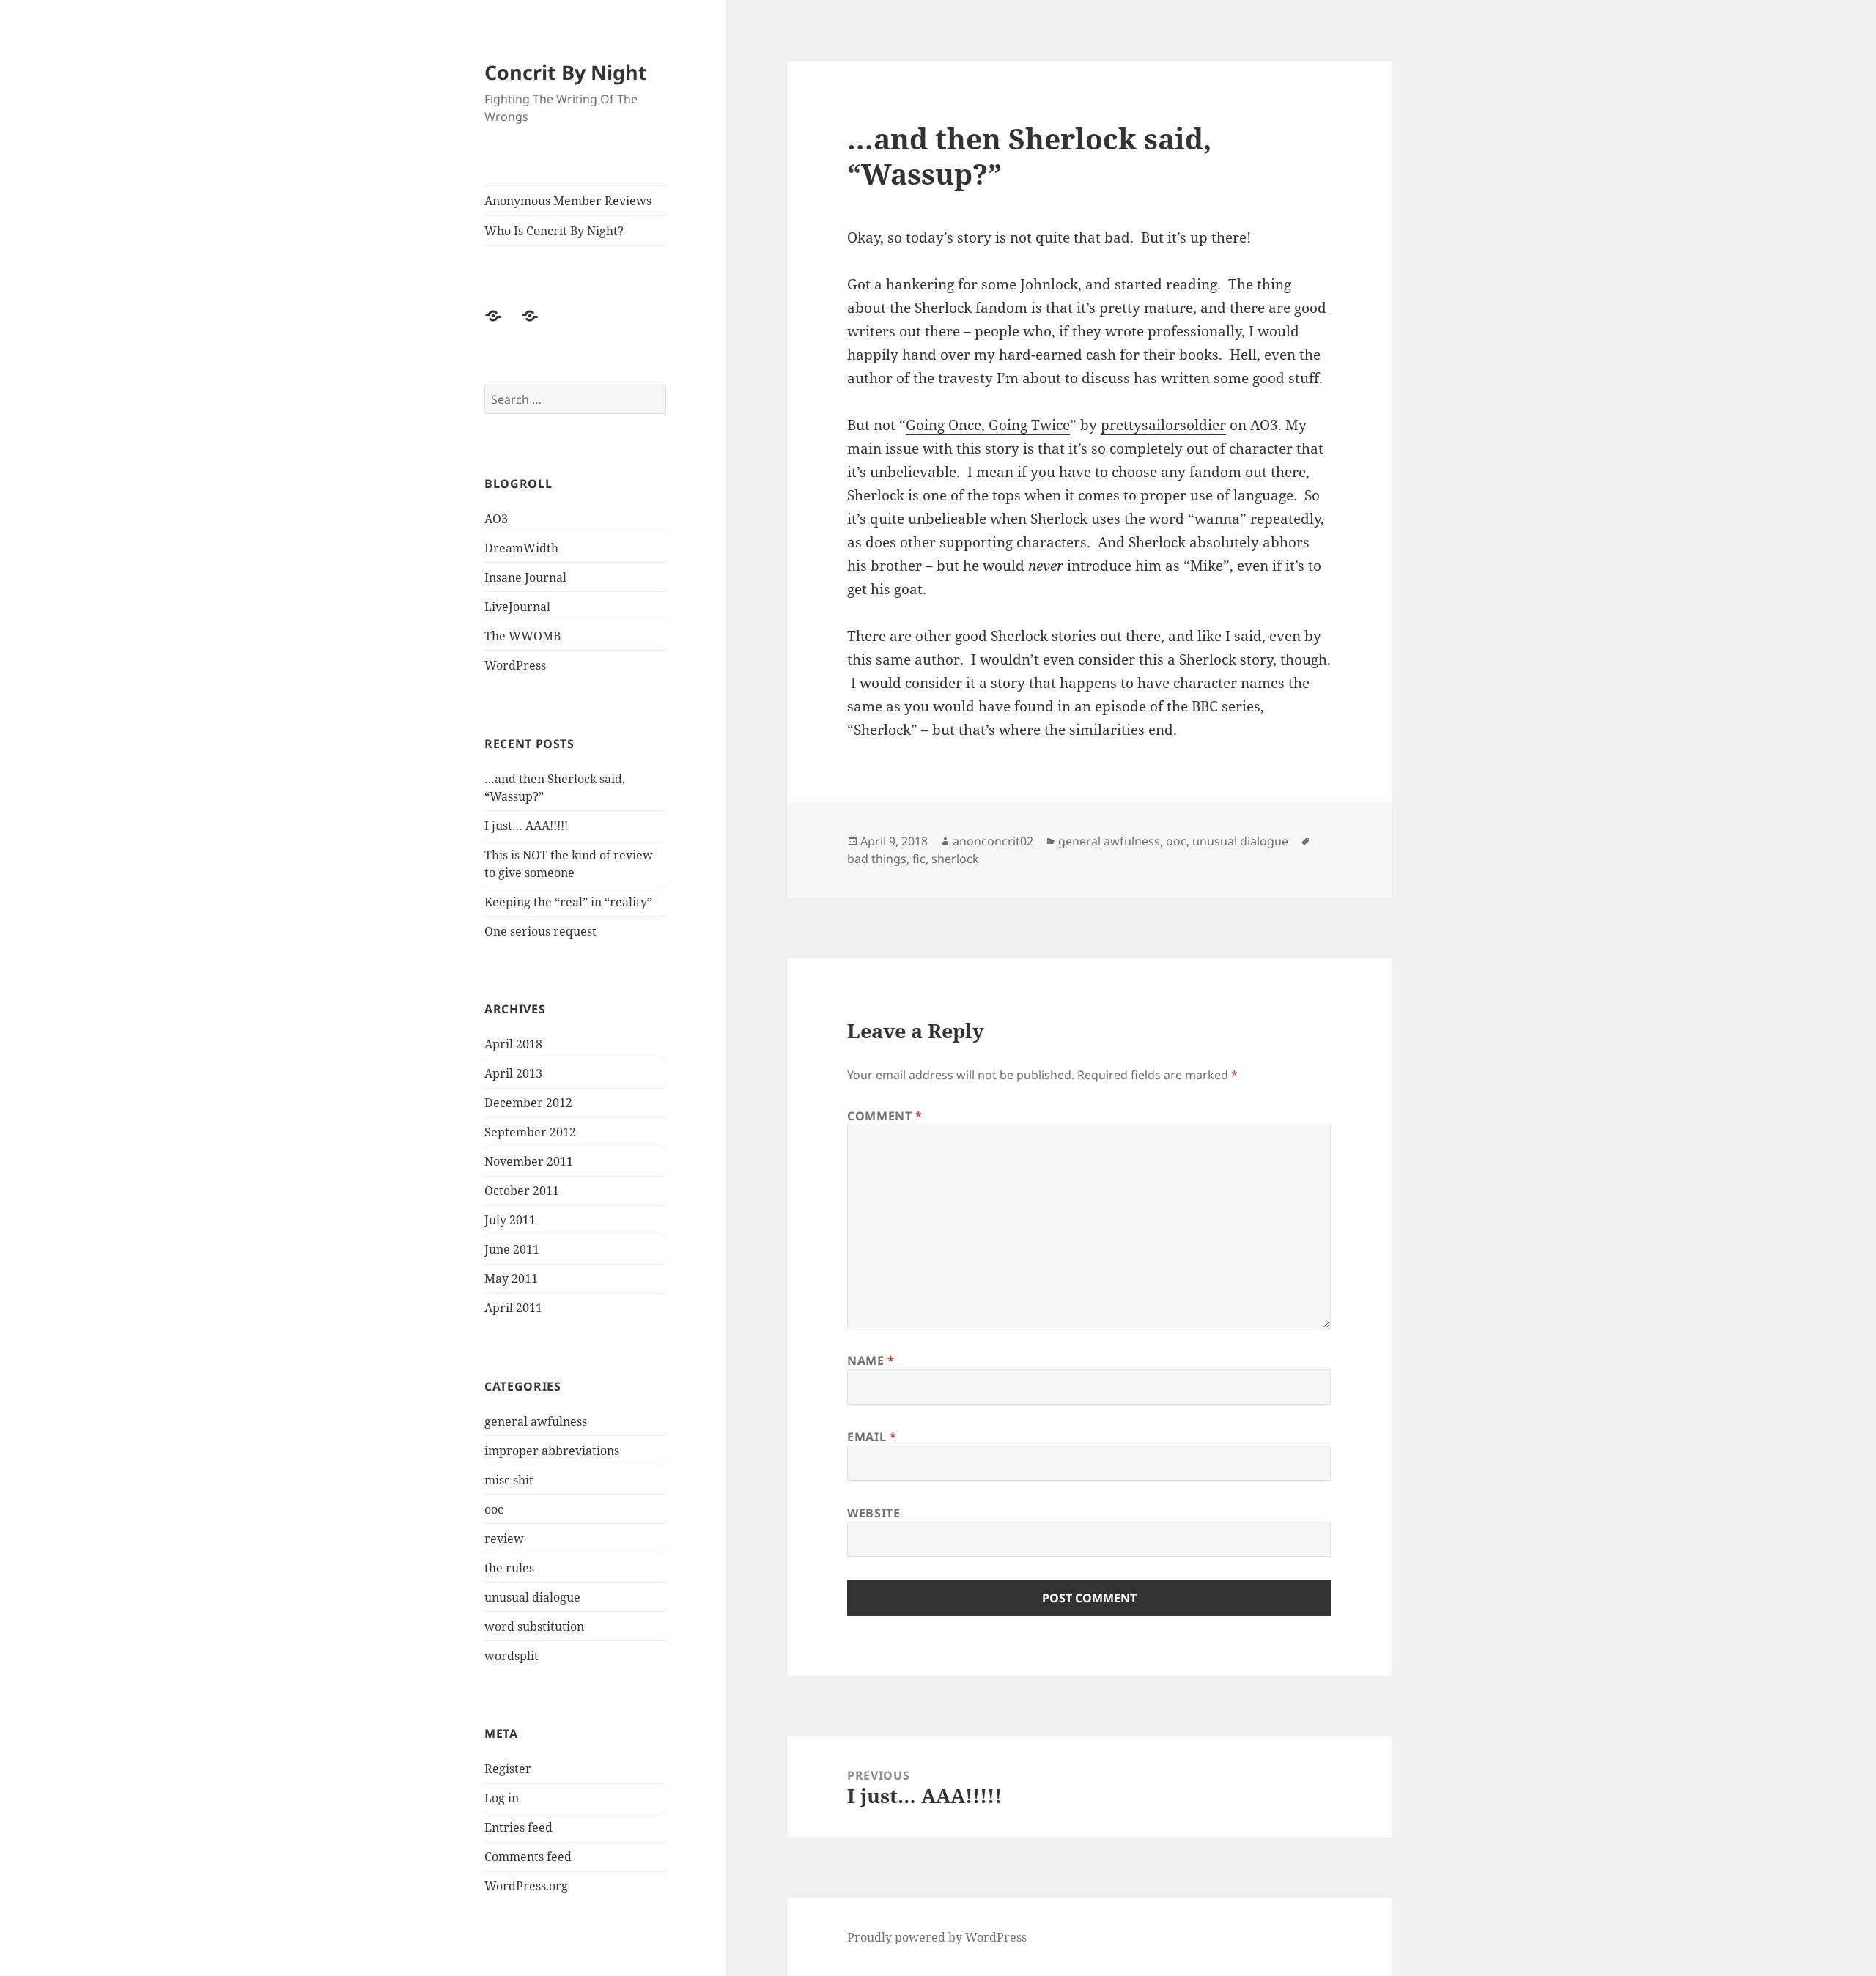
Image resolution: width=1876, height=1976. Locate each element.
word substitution (534, 1627)
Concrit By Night (566, 72)
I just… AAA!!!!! (526, 826)
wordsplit (512, 1656)
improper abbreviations (552, 1451)
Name (871, 1361)
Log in (502, 1798)
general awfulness (536, 1421)
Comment (885, 1116)
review (504, 1539)
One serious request (540, 931)
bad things (877, 859)
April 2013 (513, 1073)
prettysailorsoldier (1163, 425)
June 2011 (512, 1249)
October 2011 (522, 1191)
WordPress (515, 665)
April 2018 (513, 1044)
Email (872, 1437)
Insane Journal (525, 577)
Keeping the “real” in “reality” (568, 902)
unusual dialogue (532, 1597)
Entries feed (518, 1827)
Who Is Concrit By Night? (554, 231)
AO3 (496, 519)
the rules (509, 1568)
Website (874, 1513)
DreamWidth (521, 548)
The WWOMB (522, 636)
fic (919, 859)
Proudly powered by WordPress (937, 1937)
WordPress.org (526, 1886)
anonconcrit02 (993, 841)
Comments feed (528, 1857)
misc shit (509, 1480)
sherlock (955, 859)
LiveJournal (517, 607)
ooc (494, 1509)
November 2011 (529, 1161)
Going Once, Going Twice (988, 425)
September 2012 (530, 1132)
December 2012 (528, 1103)
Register (508, 1769)
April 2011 (513, 1308)
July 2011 (510, 1220)
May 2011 (511, 1279)
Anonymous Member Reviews (568, 201)
